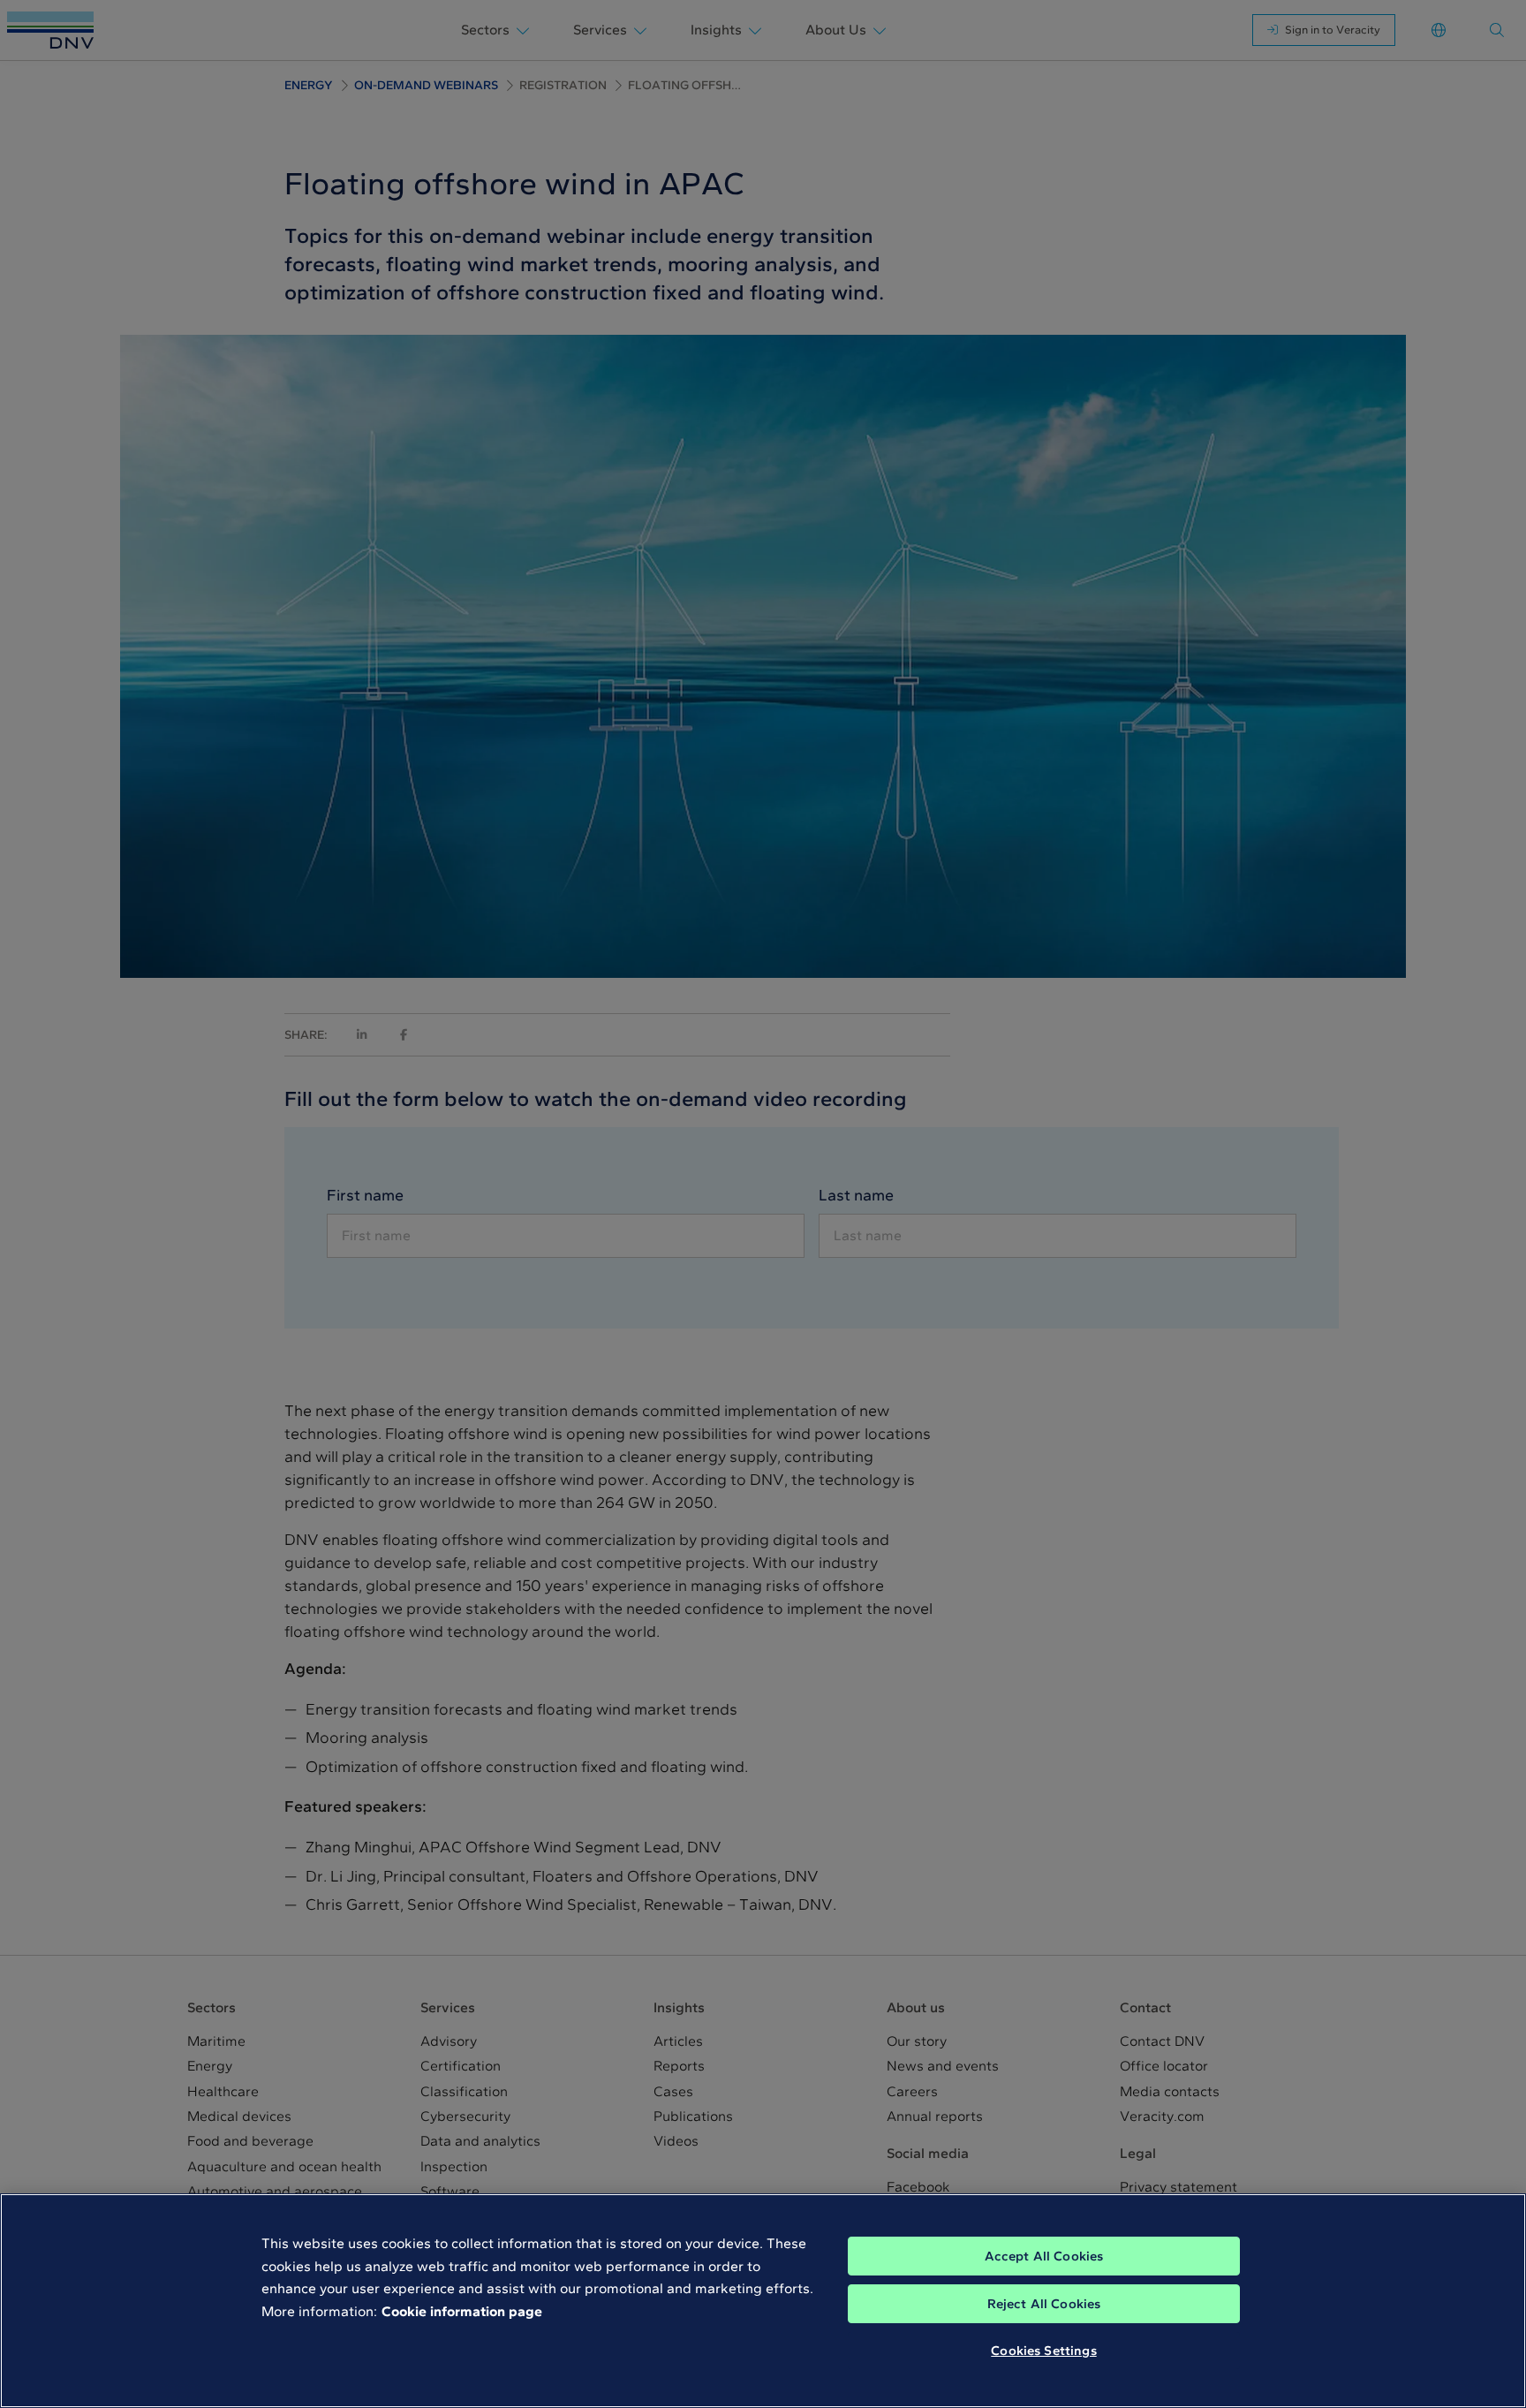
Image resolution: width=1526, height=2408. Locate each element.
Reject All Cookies (1044, 2304)
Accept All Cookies (1044, 2256)
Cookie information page (462, 2311)
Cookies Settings (1043, 2351)
